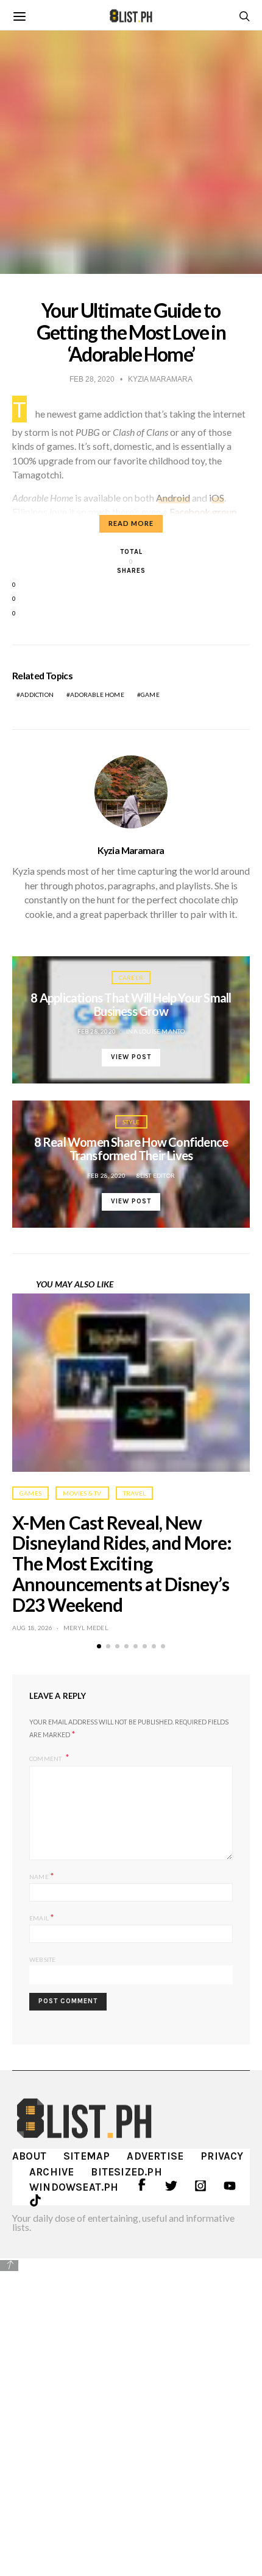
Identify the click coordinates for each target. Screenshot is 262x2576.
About (29, 2156)
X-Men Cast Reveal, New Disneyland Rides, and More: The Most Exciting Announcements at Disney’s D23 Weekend (122, 1563)
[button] (99, 1646)
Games (30, 1493)
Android (173, 498)
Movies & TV (82, 1493)
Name (42, 1876)
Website (42, 1959)
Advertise (155, 2156)
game (150, 695)
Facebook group (203, 512)
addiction (37, 695)
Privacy (222, 2156)
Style (131, 1122)
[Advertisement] (131, 2409)
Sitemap (87, 2156)
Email (42, 1917)
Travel (134, 1493)
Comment (46, 1758)
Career (131, 978)
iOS (217, 498)
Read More (131, 523)
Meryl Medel (86, 1628)
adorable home (97, 695)
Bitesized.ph (126, 2172)
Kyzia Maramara (131, 850)
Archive (51, 2172)
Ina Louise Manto (155, 1031)
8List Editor (156, 1175)
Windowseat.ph (74, 2187)
